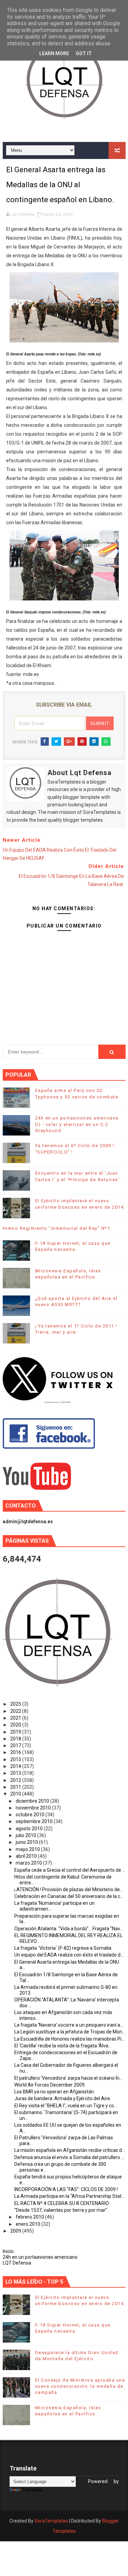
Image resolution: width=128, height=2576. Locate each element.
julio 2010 (26, 1835)
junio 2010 (27, 1842)
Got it (84, 53)
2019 (16, 1732)
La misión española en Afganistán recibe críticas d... (70, 2150)
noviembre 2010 (34, 1808)
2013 (16, 1773)
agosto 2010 (30, 1829)
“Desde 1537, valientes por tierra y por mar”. (61, 2210)
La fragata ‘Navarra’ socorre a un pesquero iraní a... (69, 2025)
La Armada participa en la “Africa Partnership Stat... (69, 2196)
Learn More (54, 53)
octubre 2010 (31, 1815)
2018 (16, 1739)
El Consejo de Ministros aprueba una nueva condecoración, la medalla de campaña (80, 2386)
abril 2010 (27, 1856)
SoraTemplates (51, 2521)
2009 (16, 2231)
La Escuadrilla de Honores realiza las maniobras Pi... (69, 2039)
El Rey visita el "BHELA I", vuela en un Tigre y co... (66, 2106)
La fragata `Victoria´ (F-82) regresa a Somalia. (63, 1948)
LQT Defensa (17, 2263)
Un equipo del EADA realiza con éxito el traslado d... (69, 1955)
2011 (16, 1787)
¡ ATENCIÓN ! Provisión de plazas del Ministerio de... (69, 1889)
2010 (16, 1794)
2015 (16, 1759)
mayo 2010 (28, 1849)
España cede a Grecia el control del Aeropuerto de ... (70, 1870)
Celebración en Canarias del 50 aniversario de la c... (69, 1896)
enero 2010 (29, 2224)
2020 (16, 1725)
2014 (16, 1766)
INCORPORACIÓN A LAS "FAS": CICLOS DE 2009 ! (66, 2189)
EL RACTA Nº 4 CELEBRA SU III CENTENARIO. (62, 2203)
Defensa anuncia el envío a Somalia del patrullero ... (69, 2157)
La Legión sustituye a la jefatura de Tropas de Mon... (70, 2032)
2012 (16, 1780)
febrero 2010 (30, 2217)
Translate (32, 2490)
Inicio (8, 2251)
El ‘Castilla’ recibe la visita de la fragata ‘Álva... (63, 2046)
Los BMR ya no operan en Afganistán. (55, 2092)
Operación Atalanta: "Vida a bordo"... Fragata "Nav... (69, 1929)
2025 (16, 1704)
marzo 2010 (29, 1863)
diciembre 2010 (33, 1801)
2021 (16, 1718)
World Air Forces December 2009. (50, 2085)
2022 (16, 1711)
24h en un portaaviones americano (40, 2257)
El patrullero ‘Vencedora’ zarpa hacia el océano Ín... (68, 2078)
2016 (16, 1752)
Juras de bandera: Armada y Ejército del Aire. (63, 2098)
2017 (16, 1745)
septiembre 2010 (35, 1821)
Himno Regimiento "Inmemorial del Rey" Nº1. (57, 1228)
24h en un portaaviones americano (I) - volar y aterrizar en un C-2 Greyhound (77, 1124)
